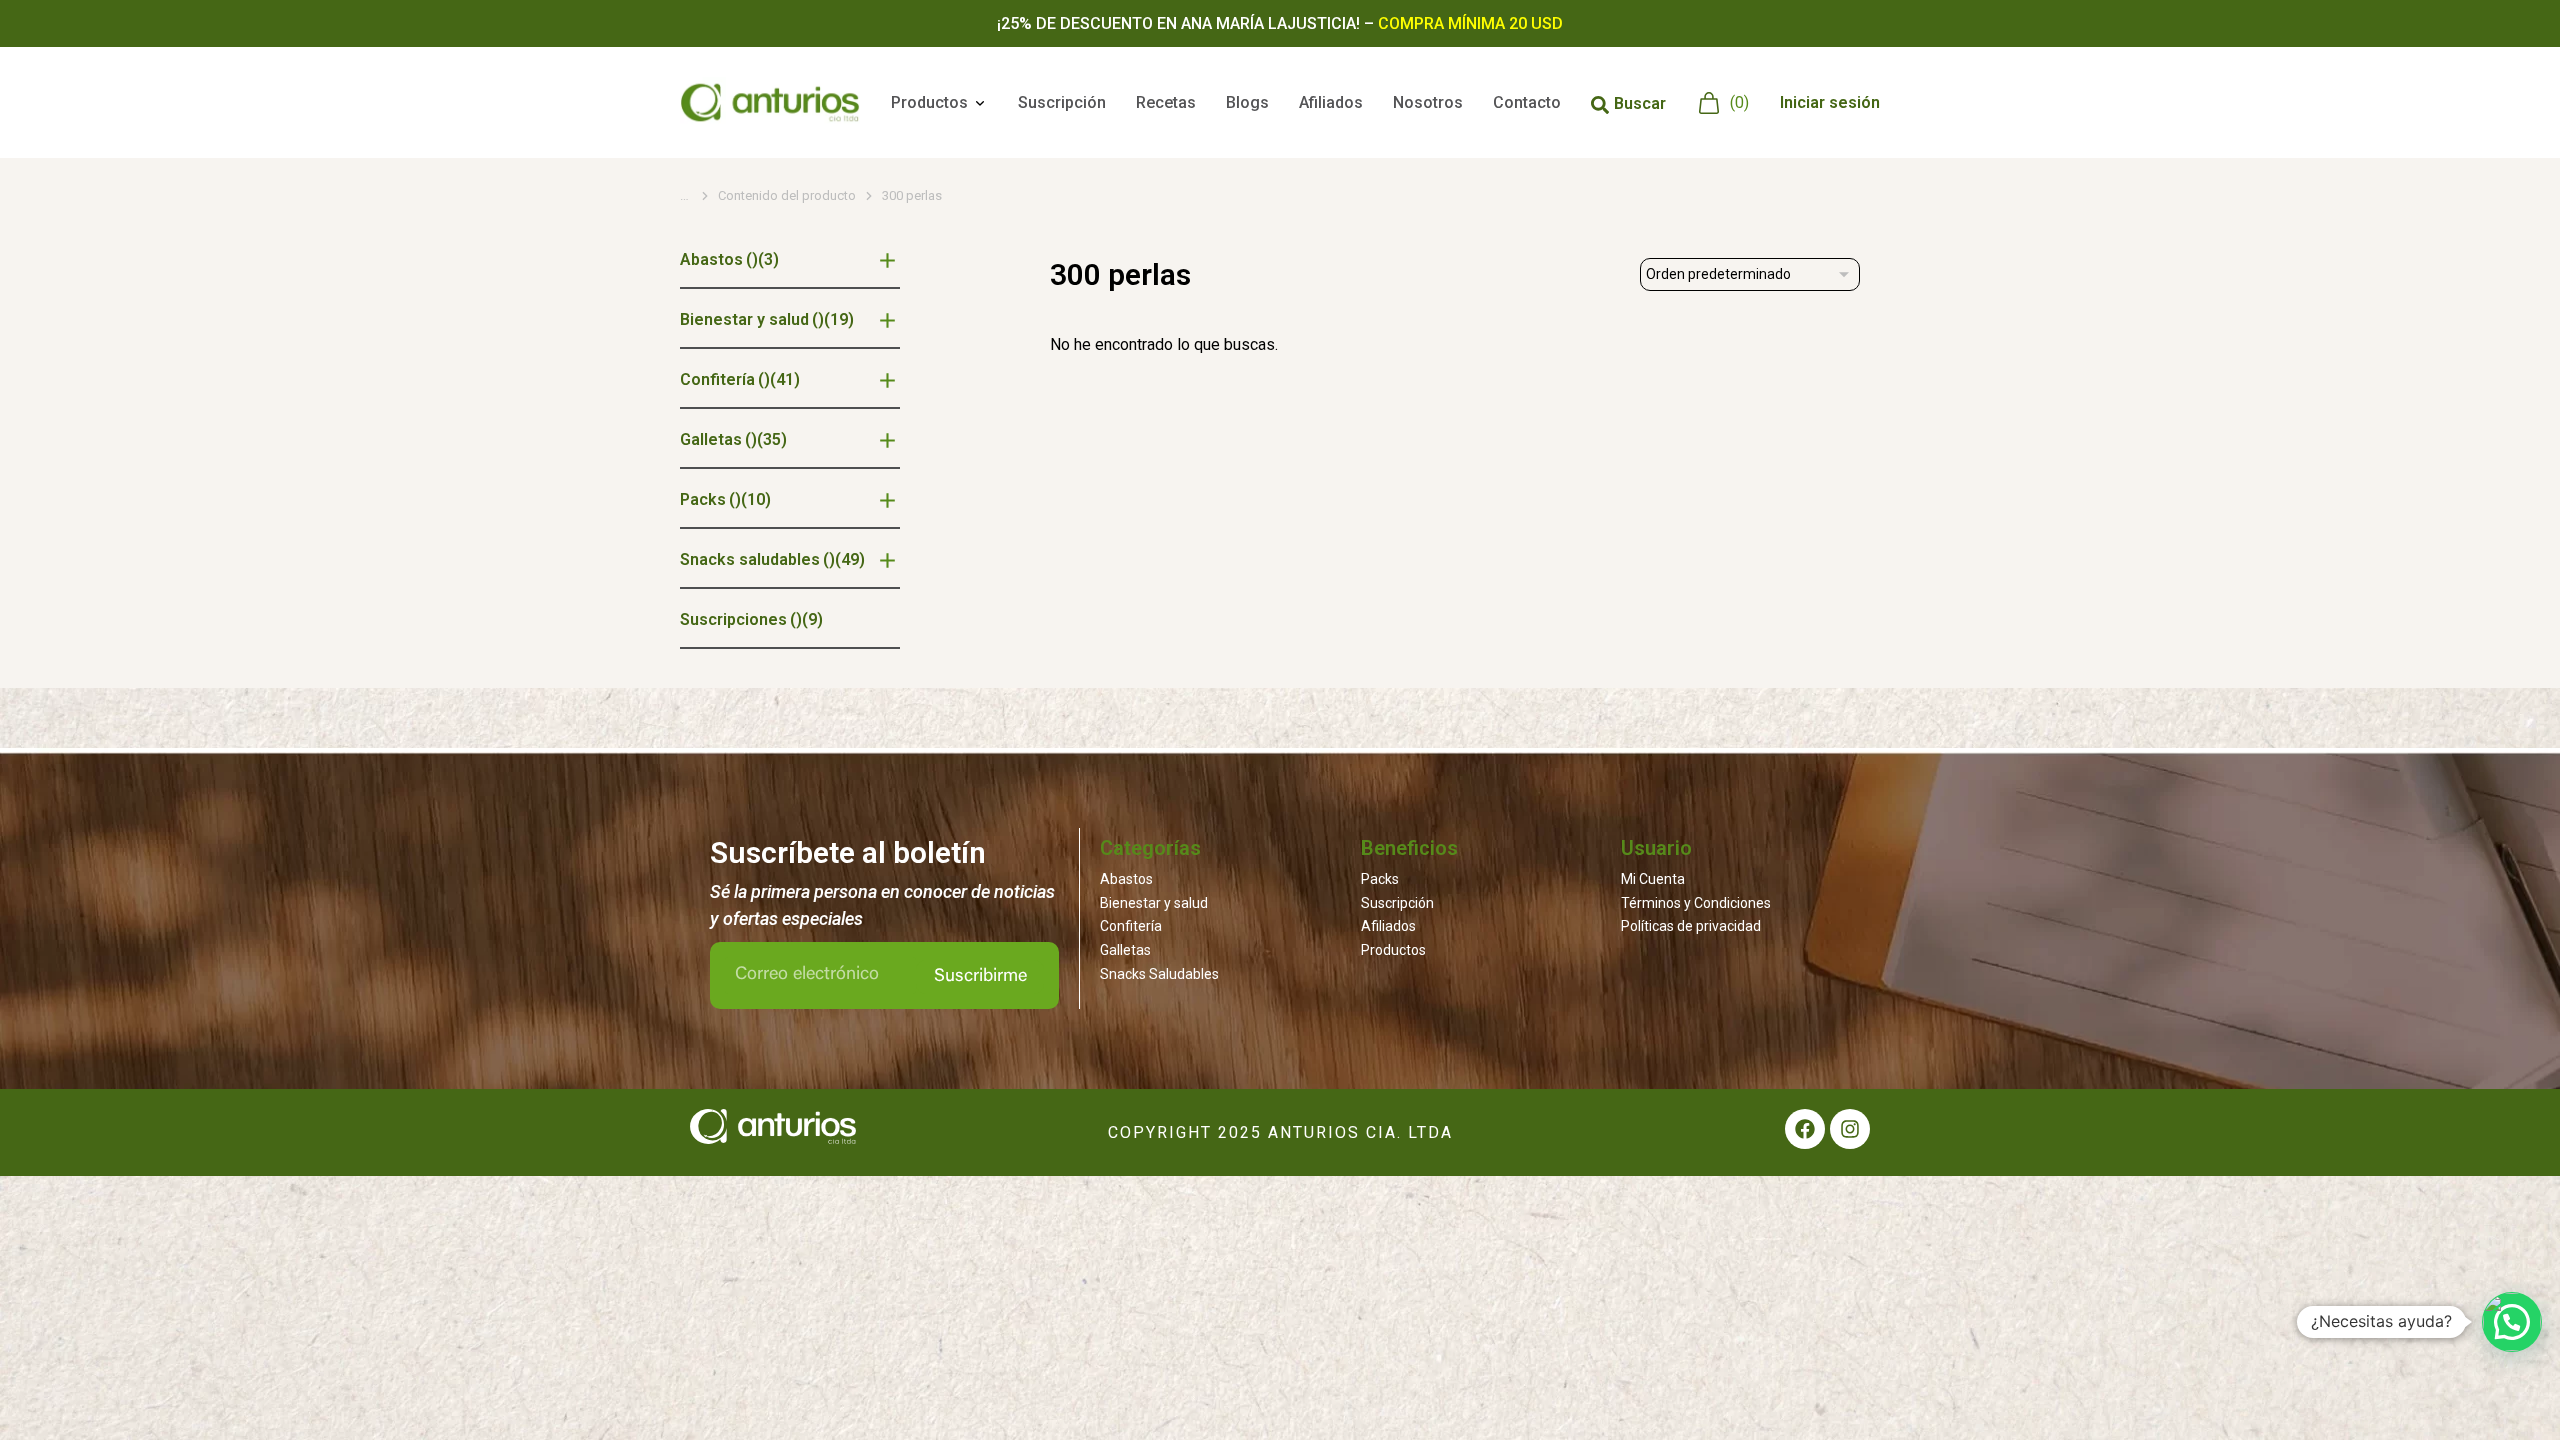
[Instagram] (1850, 1129)
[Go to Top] (2514, 1394)
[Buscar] (1600, 105)
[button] (2512, 1322)
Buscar (1640, 103)
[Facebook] (1805, 1129)
